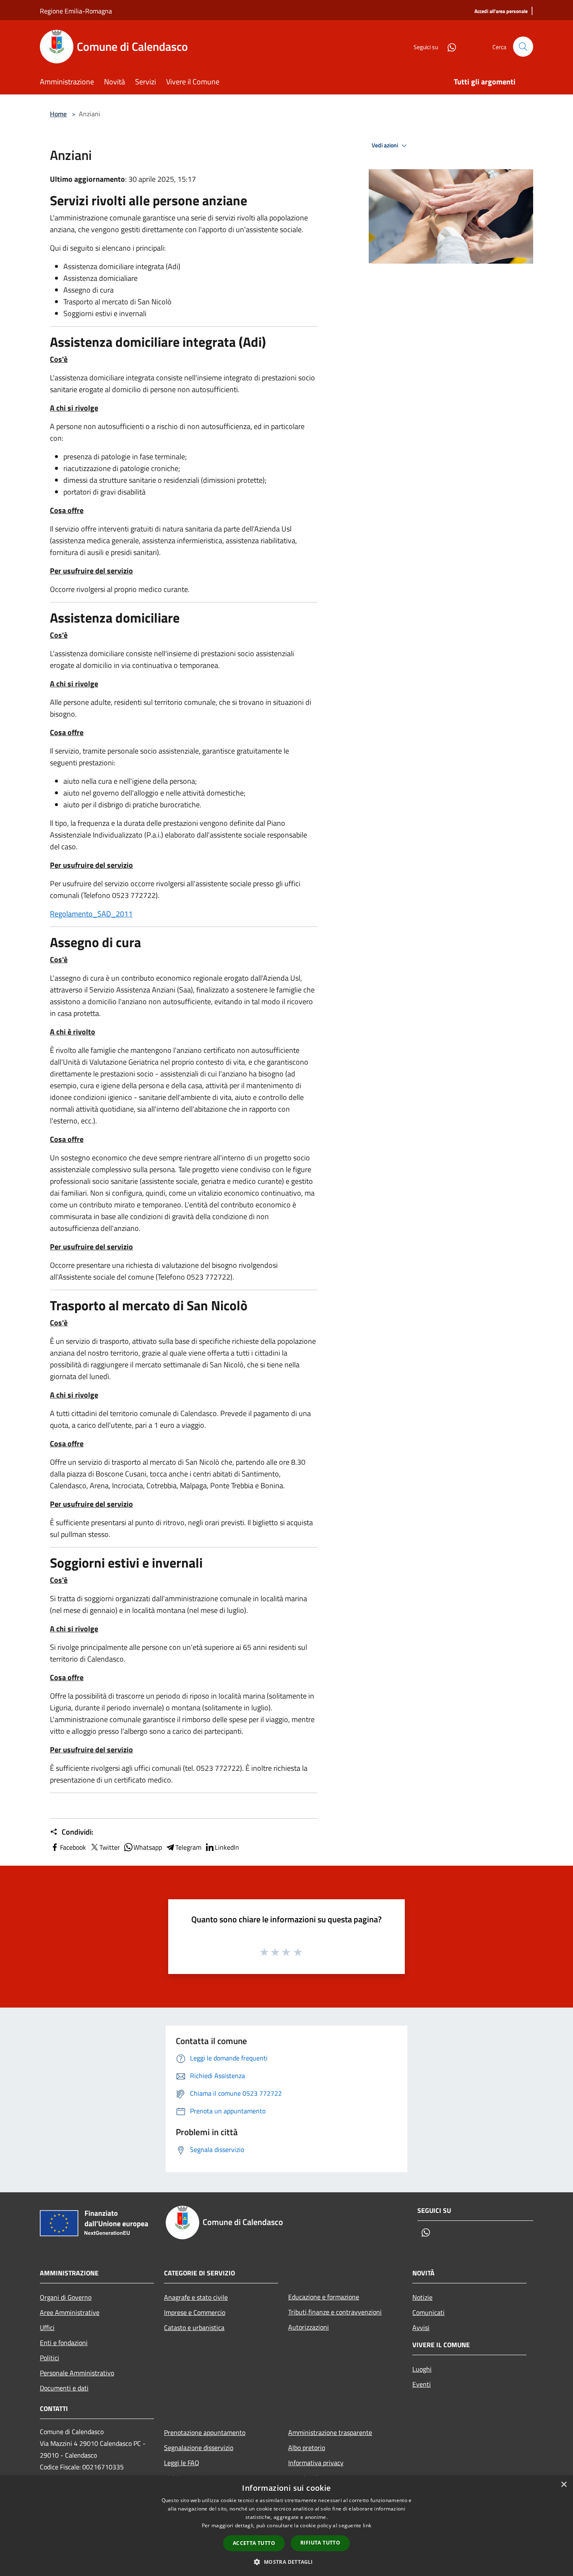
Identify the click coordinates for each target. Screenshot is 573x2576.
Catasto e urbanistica (194, 2327)
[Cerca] (523, 47)
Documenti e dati (64, 2388)
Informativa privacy (316, 2463)
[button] (286, 2562)
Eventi (422, 2384)
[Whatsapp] (448, 46)
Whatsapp (148, 1847)
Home (58, 114)
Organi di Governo (66, 2297)
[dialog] (286, 2526)
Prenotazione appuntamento (205, 2432)
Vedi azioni (385, 145)
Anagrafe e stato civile (196, 2297)
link (367, 2525)
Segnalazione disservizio (199, 2448)
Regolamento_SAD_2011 (91, 914)
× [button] (564, 2485)
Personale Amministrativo (77, 2373)
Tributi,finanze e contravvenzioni (335, 2312)
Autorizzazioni (309, 2327)
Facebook (73, 1847)
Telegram (188, 1847)
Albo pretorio (307, 2448)
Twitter (110, 1847)
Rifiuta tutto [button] (320, 2543)
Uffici (47, 2327)
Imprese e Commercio (195, 2312)
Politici (49, 2358)
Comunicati (428, 2312)
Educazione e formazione (324, 2297)
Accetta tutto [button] (254, 2543)
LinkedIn (227, 1847)
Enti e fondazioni (64, 2343)
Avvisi (421, 2327)
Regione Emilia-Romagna (76, 11)
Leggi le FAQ (182, 2463)
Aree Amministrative (70, 2312)
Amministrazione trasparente (330, 2432)
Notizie (422, 2297)
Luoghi (422, 2369)
